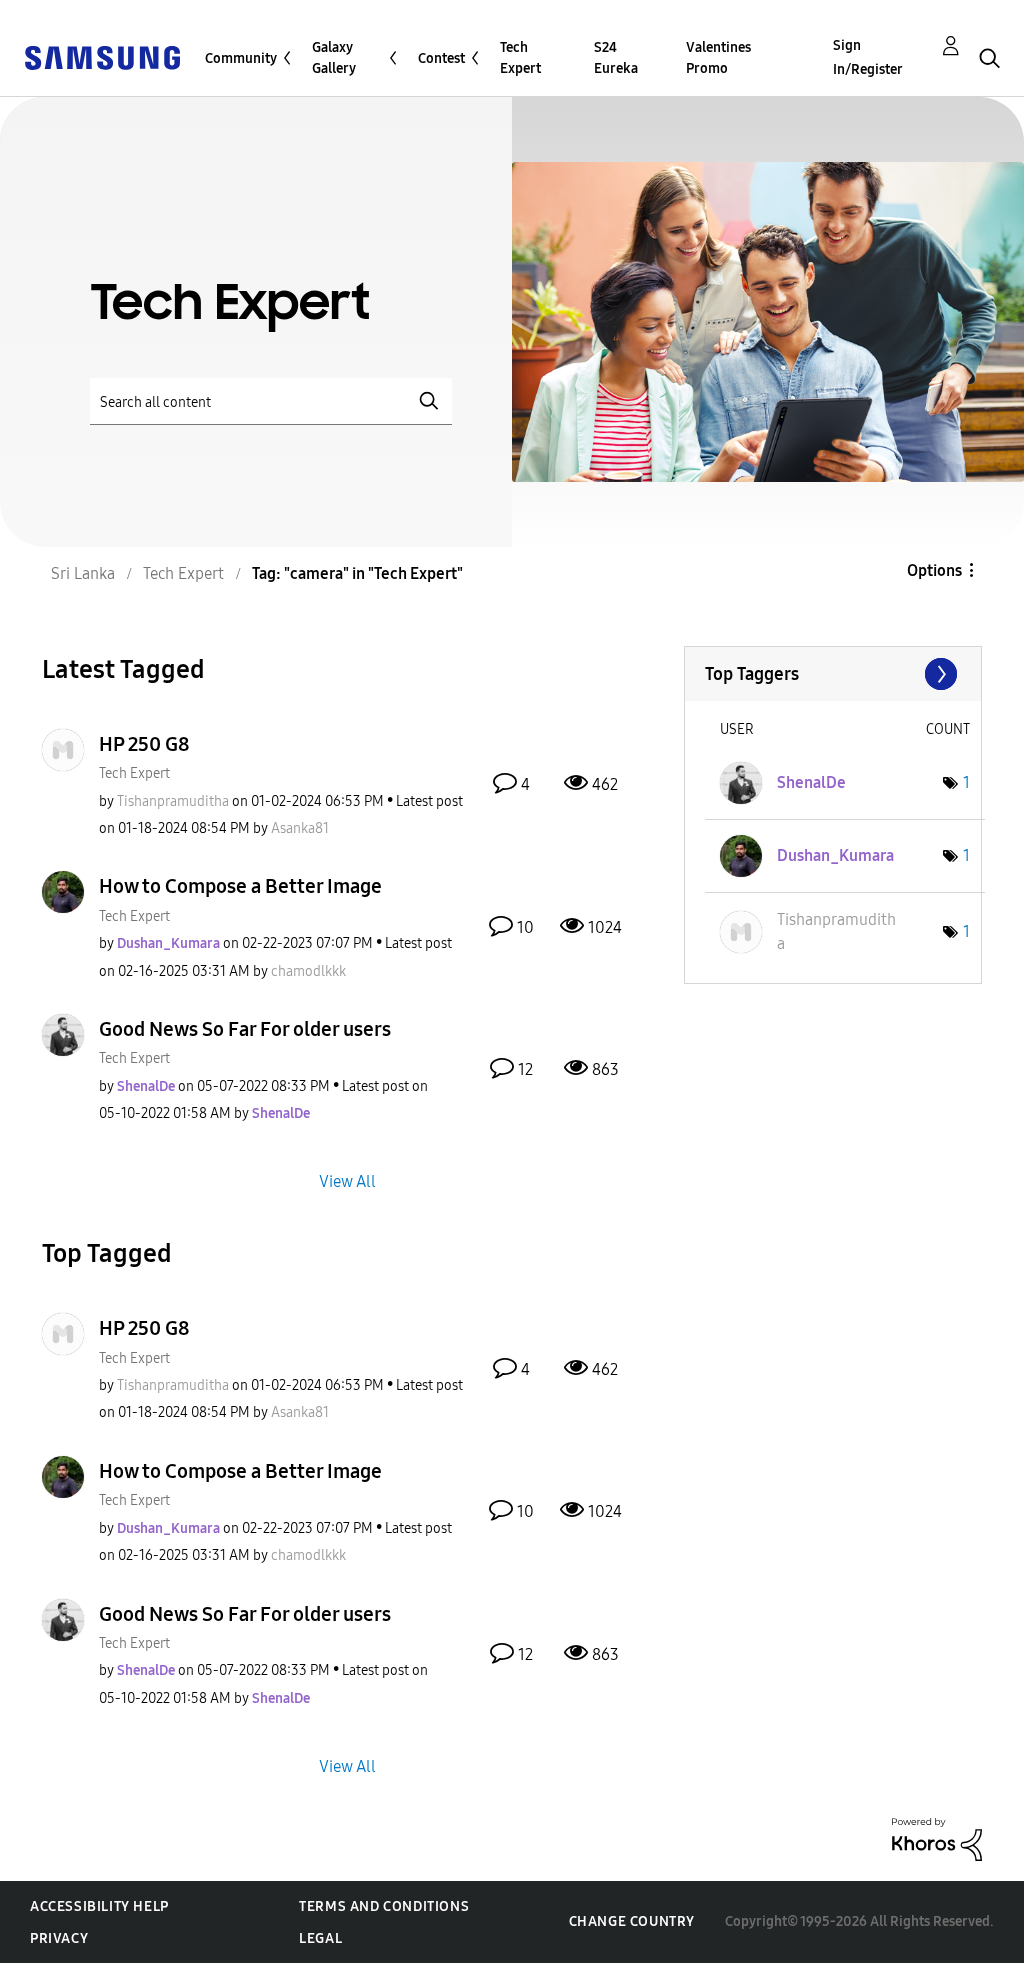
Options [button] (934, 570)
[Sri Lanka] (102, 56)
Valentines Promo (718, 58)
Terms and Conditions (384, 1906)
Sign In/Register (868, 57)
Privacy (59, 1938)
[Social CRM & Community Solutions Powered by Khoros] (937, 1838)
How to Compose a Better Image (240, 886)
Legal (320, 1938)
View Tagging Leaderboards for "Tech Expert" (833, 674)
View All (347, 1181)
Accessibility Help (99, 1906)
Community (241, 58)
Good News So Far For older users (245, 1029)
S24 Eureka (616, 58)
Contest (441, 58)
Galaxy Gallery (334, 58)
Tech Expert (520, 58)
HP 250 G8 (144, 744)
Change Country (632, 1921)
